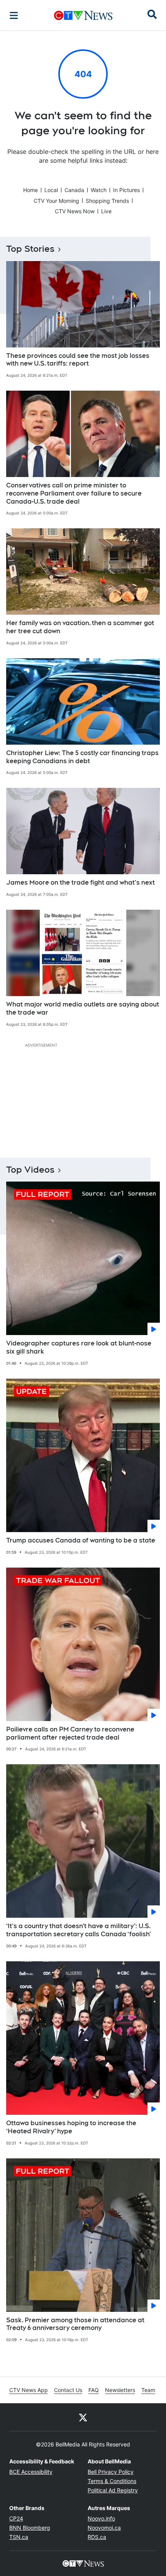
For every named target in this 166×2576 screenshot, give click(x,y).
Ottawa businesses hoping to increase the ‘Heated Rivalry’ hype (71, 2127)
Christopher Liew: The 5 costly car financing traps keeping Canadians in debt (82, 757)
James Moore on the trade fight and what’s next (80, 883)
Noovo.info (101, 2518)
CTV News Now (75, 211)
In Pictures (126, 190)
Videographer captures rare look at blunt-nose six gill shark (79, 1347)
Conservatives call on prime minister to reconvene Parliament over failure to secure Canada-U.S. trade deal (74, 493)
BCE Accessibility (31, 2472)
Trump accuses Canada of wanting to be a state (81, 1540)
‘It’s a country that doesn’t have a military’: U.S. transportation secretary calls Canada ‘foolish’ (79, 1930)
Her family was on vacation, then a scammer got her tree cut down (80, 627)
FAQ (94, 2390)
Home (30, 190)
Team (148, 2390)
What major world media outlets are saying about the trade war (83, 1008)
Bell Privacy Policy (111, 2472)
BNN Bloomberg (30, 2528)
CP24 (16, 2518)
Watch (99, 190)
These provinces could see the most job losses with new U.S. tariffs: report (78, 360)
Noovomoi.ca (104, 2528)
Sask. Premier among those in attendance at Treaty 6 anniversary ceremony (75, 2324)
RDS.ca (97, 2537)
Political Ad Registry (113, 2490)
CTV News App (29, 2390)
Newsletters (120, 2390)
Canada (74, 190)
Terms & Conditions (112, 2481)
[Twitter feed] (83, 2417)
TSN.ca (19, 2537)
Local (51, 190)
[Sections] (14, 15)
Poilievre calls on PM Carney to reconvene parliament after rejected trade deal (70, 1733)
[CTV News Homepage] (83, 15)
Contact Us (68, 2390)
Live (106, 211)
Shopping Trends (107, 201)
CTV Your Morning (56, 201)
